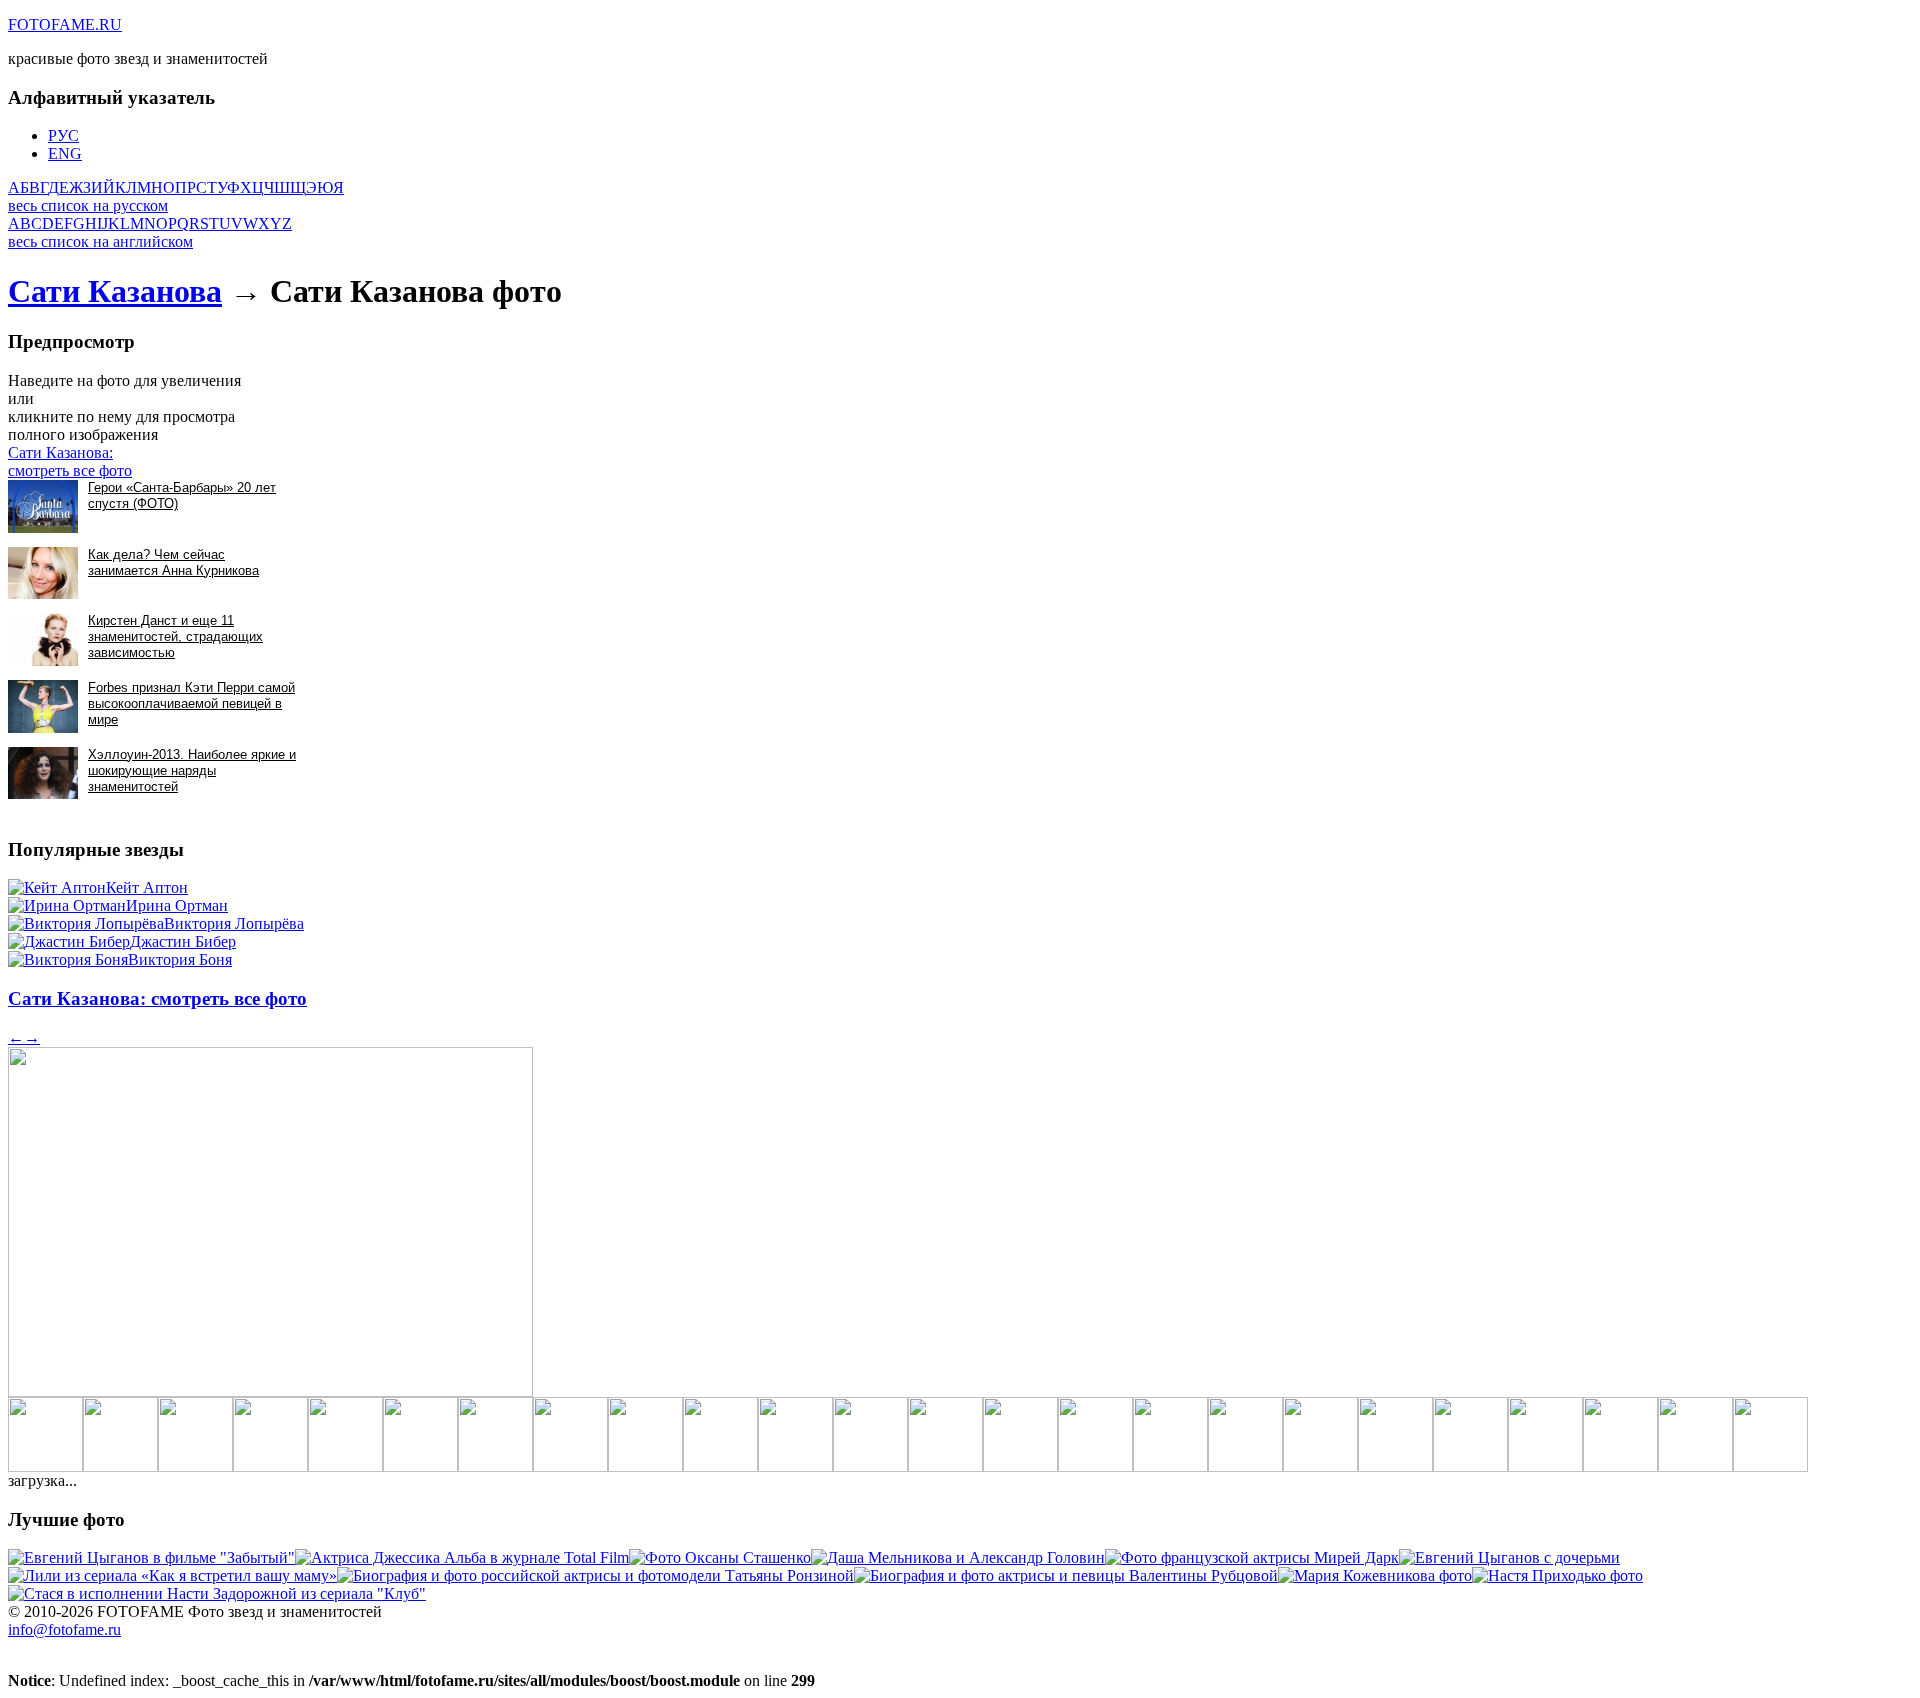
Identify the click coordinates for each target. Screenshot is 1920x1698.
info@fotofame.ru (64, 1629)
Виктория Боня (180, 959)
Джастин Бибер (183, 941)
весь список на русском (88, 205)
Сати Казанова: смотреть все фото (70, 461)
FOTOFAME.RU (65, 24)
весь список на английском (100, 241)
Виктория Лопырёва (234, 923)
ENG (65, 153)
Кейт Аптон (147, 887)
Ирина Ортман (177, 905)
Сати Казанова (115, 291)
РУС (63, 135)
